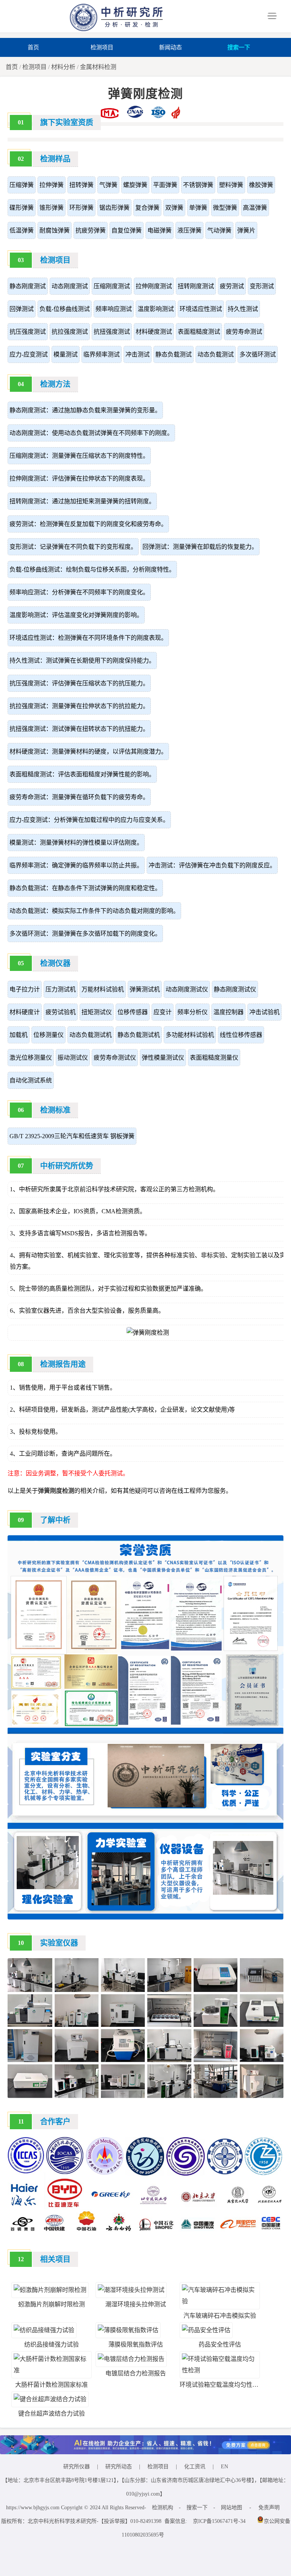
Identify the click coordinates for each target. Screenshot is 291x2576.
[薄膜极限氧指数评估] (128, 2330)
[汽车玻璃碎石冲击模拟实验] (220, 2301)
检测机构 (163, 2508)
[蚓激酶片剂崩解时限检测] (50, 2290)
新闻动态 (171, 47)
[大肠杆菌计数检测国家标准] (52, 2370)
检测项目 (102, 47)
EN (225, 2467)
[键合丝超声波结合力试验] (50, 2399)
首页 (33, 47)
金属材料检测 (98, 67)
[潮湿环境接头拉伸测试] (131, 2290)
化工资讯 (195, 2467)
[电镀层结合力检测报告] (131, 2359)
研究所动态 (119, 2467)
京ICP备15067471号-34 (219, 2521)
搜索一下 (239, 47)
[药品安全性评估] (206, 2330)
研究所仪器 (77, 2467)
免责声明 (269, 2508)
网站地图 (232, 2508)
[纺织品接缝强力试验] (44, 2330)
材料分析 (63, 67)
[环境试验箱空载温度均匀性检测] (220, 2370)
